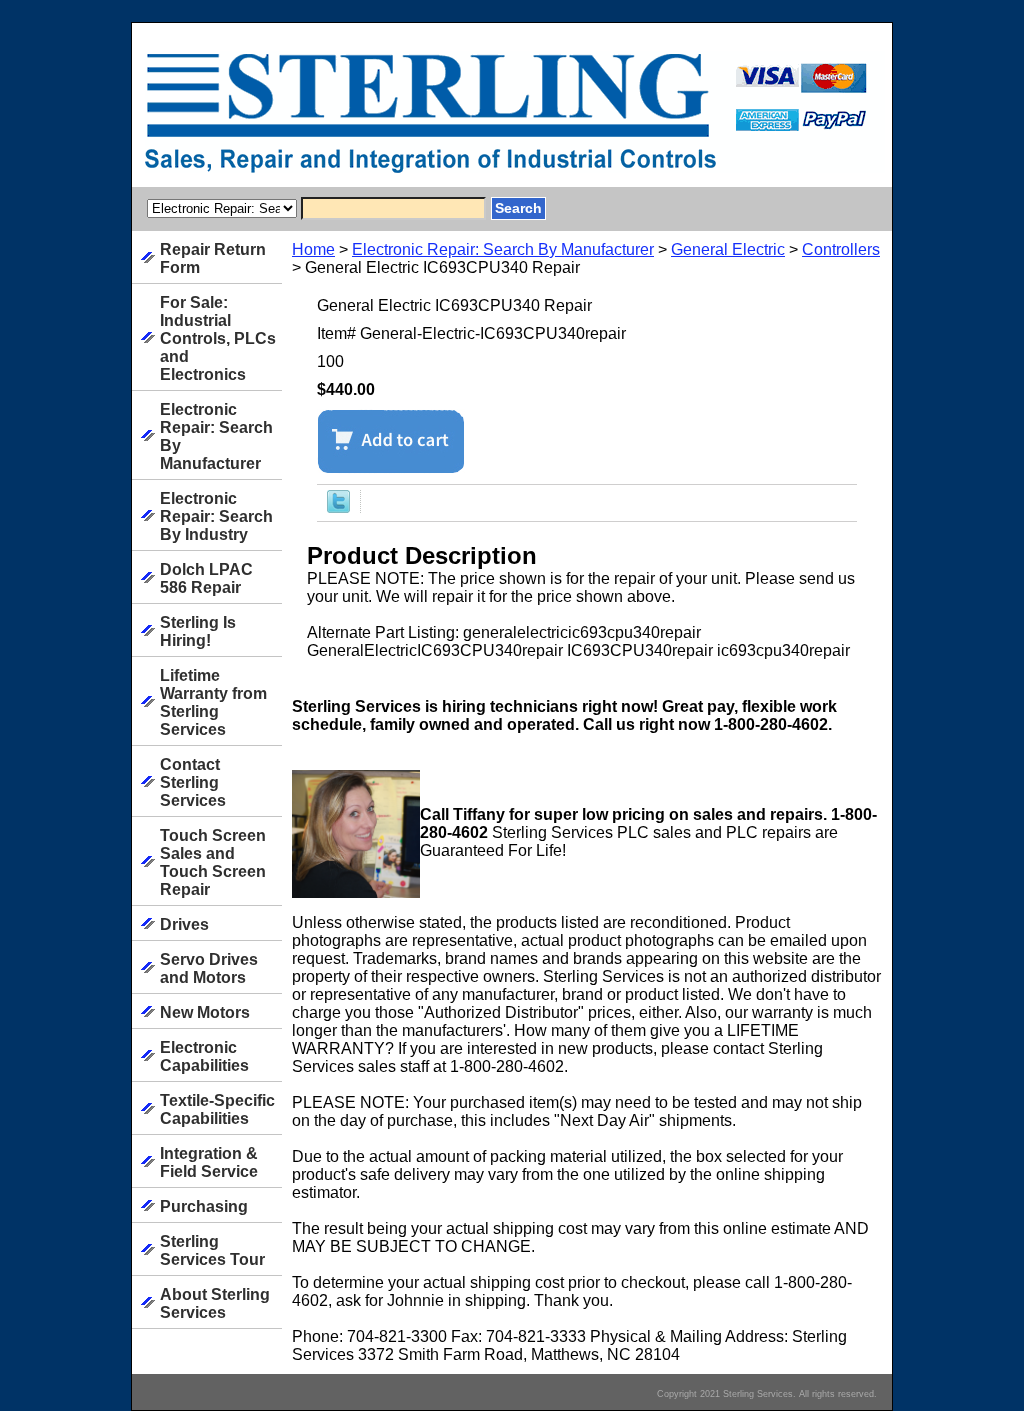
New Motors (205, 1012)
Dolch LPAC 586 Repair (206, 578)
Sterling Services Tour (212, 1250)
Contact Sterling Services (193, 782)
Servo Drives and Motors (209, 968)
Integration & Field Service (209, 1162)
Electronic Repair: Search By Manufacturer (503, 249)
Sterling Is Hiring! (198, 631)
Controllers (841, 249)
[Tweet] (338, 507)
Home (313, 249)
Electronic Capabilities (204, 1056)
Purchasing (204, 1206)
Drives (184, 924)
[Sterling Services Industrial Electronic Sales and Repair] (382, 119)
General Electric (728, 249)
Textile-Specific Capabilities (217, 1109)
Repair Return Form (213, 258)
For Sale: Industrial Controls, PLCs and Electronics (218, 338)
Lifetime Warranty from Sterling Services (213, 702)
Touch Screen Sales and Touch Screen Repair (213, 862)
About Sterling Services (215, 1303)
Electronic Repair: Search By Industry (216, 516)
